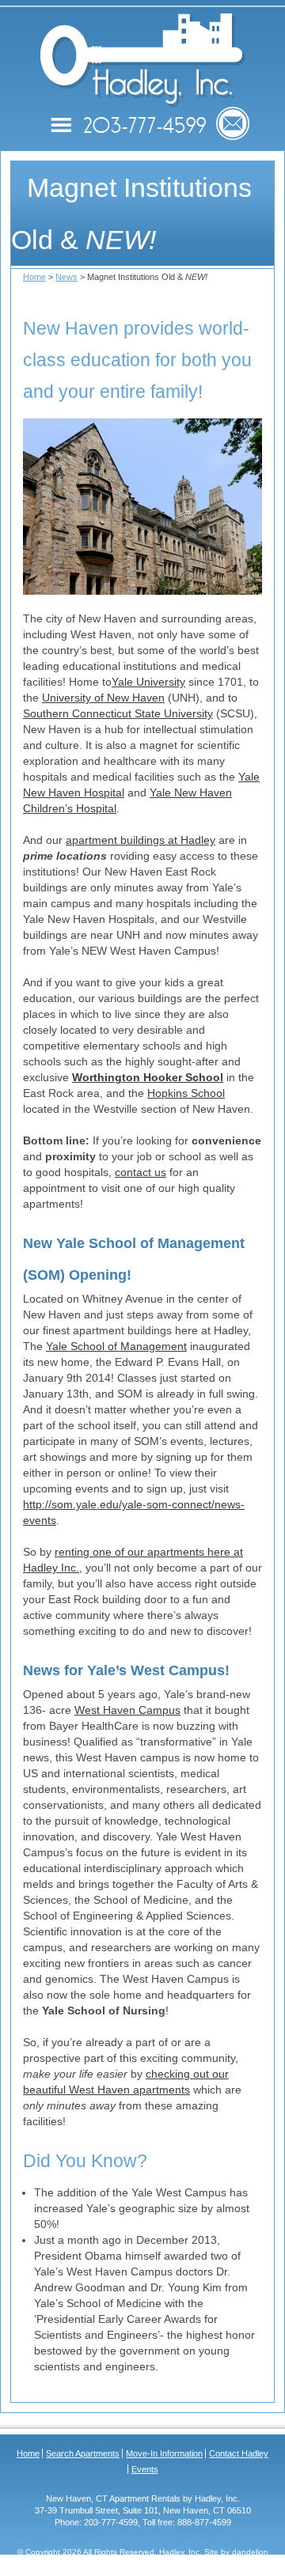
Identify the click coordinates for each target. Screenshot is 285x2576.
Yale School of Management (116, 1346)
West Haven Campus (127, 1710)
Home (34, 277)
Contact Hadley (239, 2453)
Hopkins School (186, 1093)
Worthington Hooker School (148, 1077)
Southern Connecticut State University (118, 713)
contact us (141, 1172)
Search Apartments (83, 2453)
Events (145, 2469)
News (66, 277)
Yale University (148, 682)
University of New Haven (103, 698)
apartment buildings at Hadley (141, 840)
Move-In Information (164, 2453)
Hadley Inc (142, 60)
